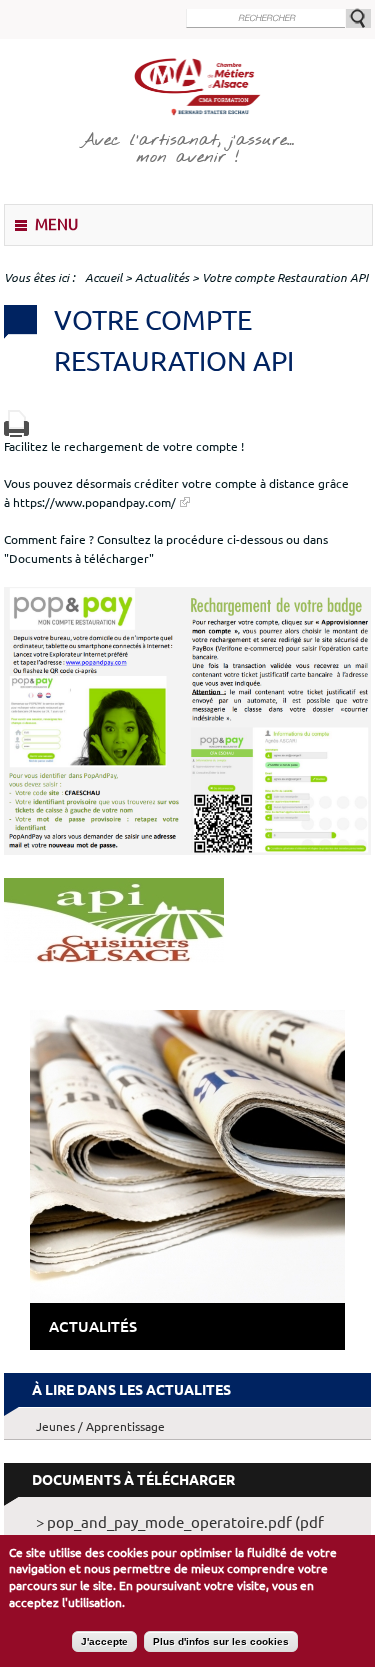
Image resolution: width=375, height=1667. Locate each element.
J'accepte (104, 1641)
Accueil (103, 277)
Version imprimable (16, 423)
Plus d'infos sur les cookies (221, 1641)
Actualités (162, 277)
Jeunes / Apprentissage (100, 1426)
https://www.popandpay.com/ (94, 502)
